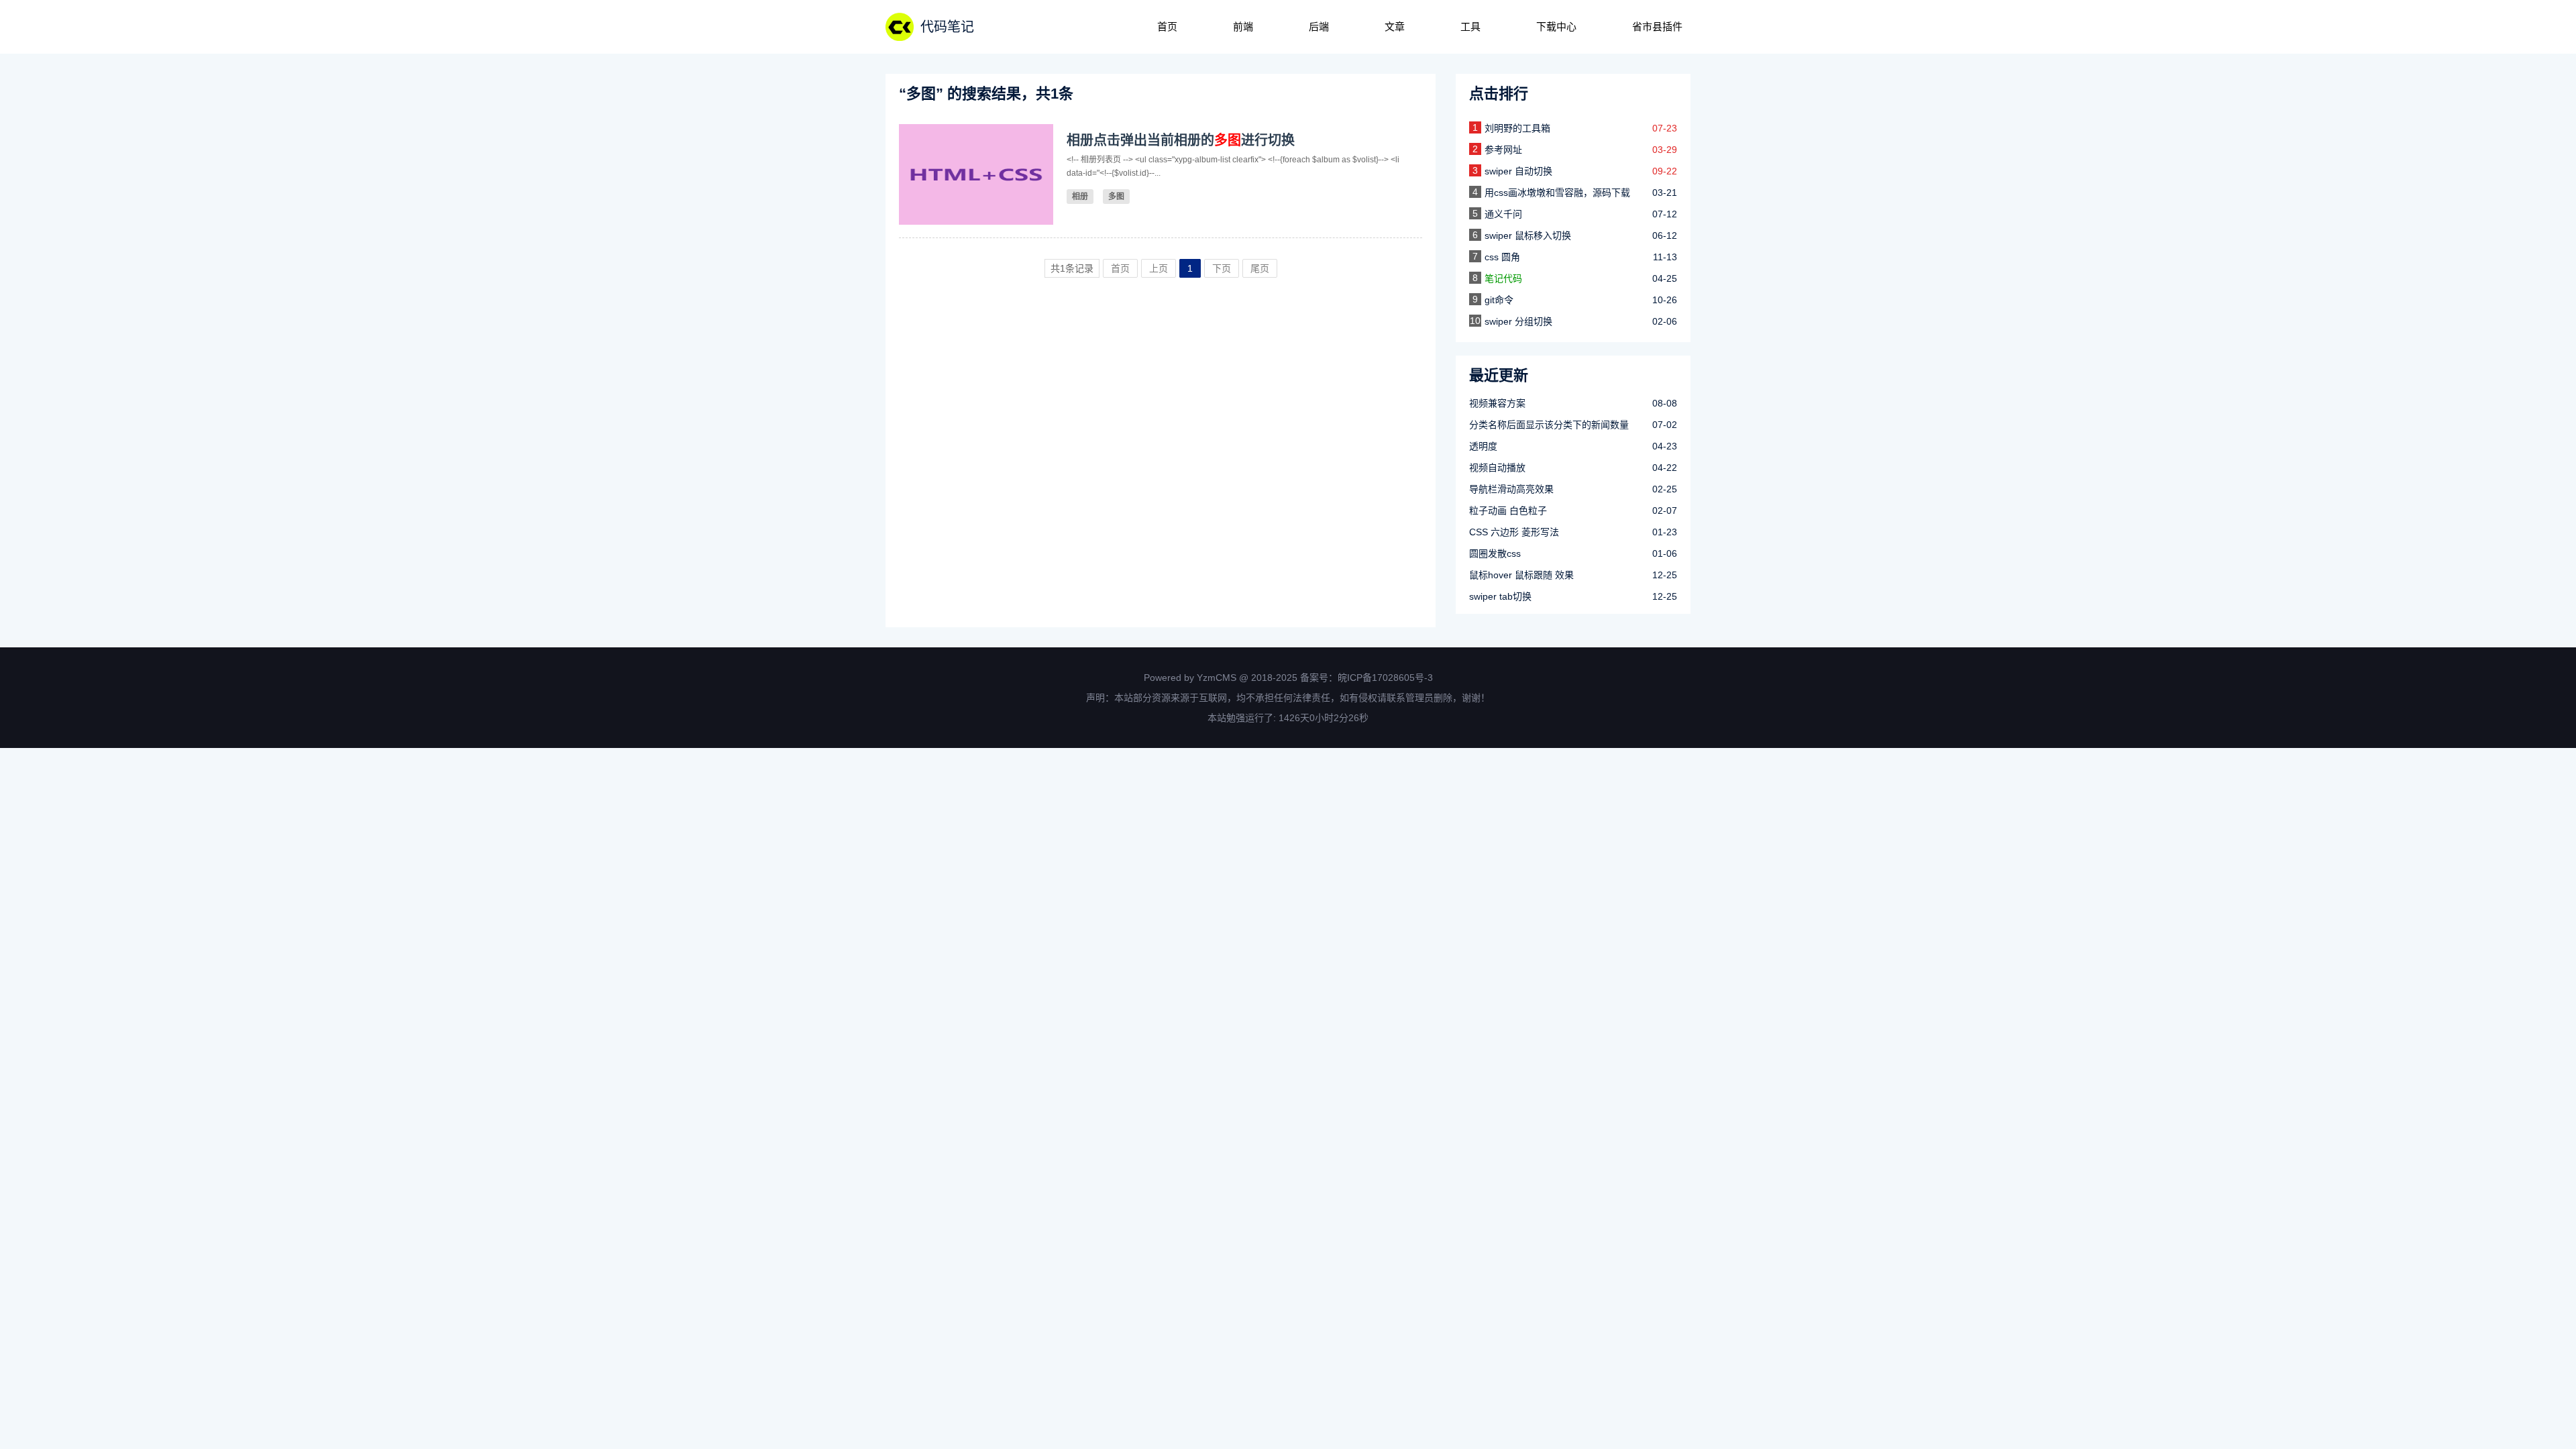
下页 (1222, 268)
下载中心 (1556, 26)
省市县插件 (1657, 26)
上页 (1159, 268)
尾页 (1260, 268)
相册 (1080, 197)
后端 (1319, 26)
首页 (1167, 26)
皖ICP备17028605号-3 (1385, 678)
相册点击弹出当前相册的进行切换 (1181, 140)
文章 (1395, 26)
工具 (1470, 26)
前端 (1243, 26)
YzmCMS (1217, 678)
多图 (1116, 197)
